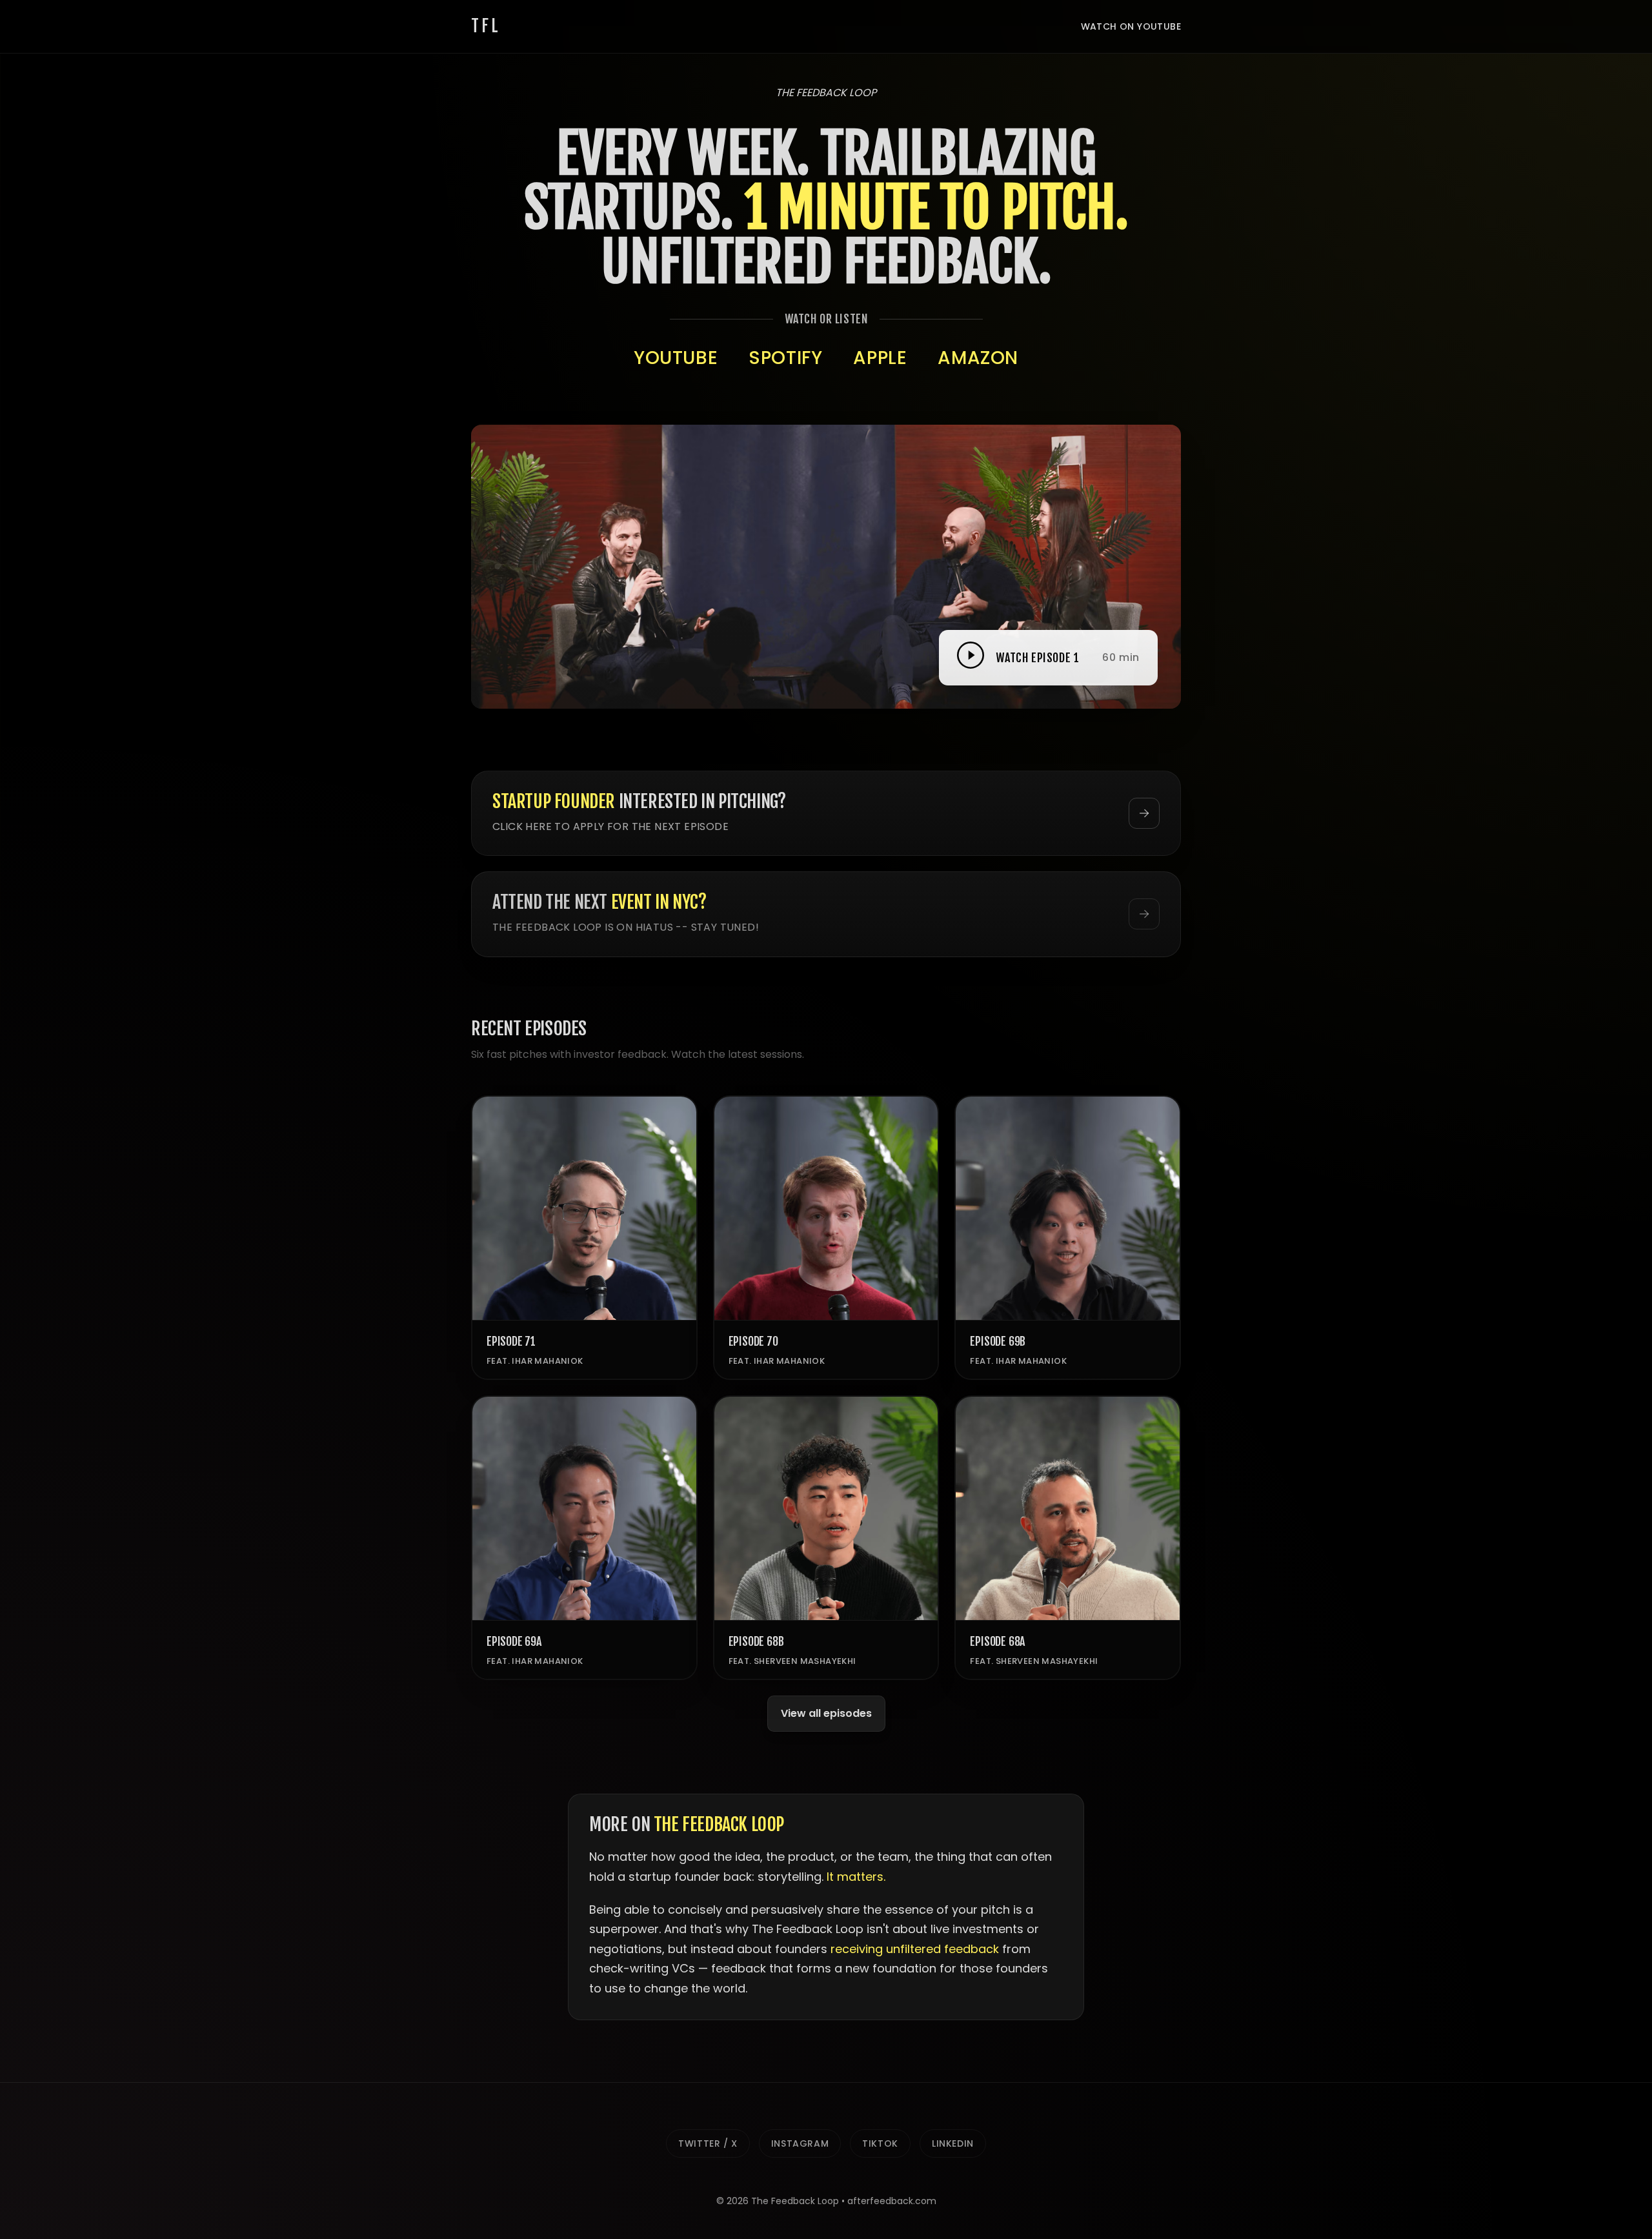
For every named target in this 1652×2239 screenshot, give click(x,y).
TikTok (880, 2143)
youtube (676, 358)
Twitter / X (708, 2143)
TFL (486, 26)
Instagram (800, 2143)
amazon (978, 358)
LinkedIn (953, 2143)
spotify (785, 358)
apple (880, 358)
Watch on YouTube (1131, 26)
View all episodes (826, 1713)
